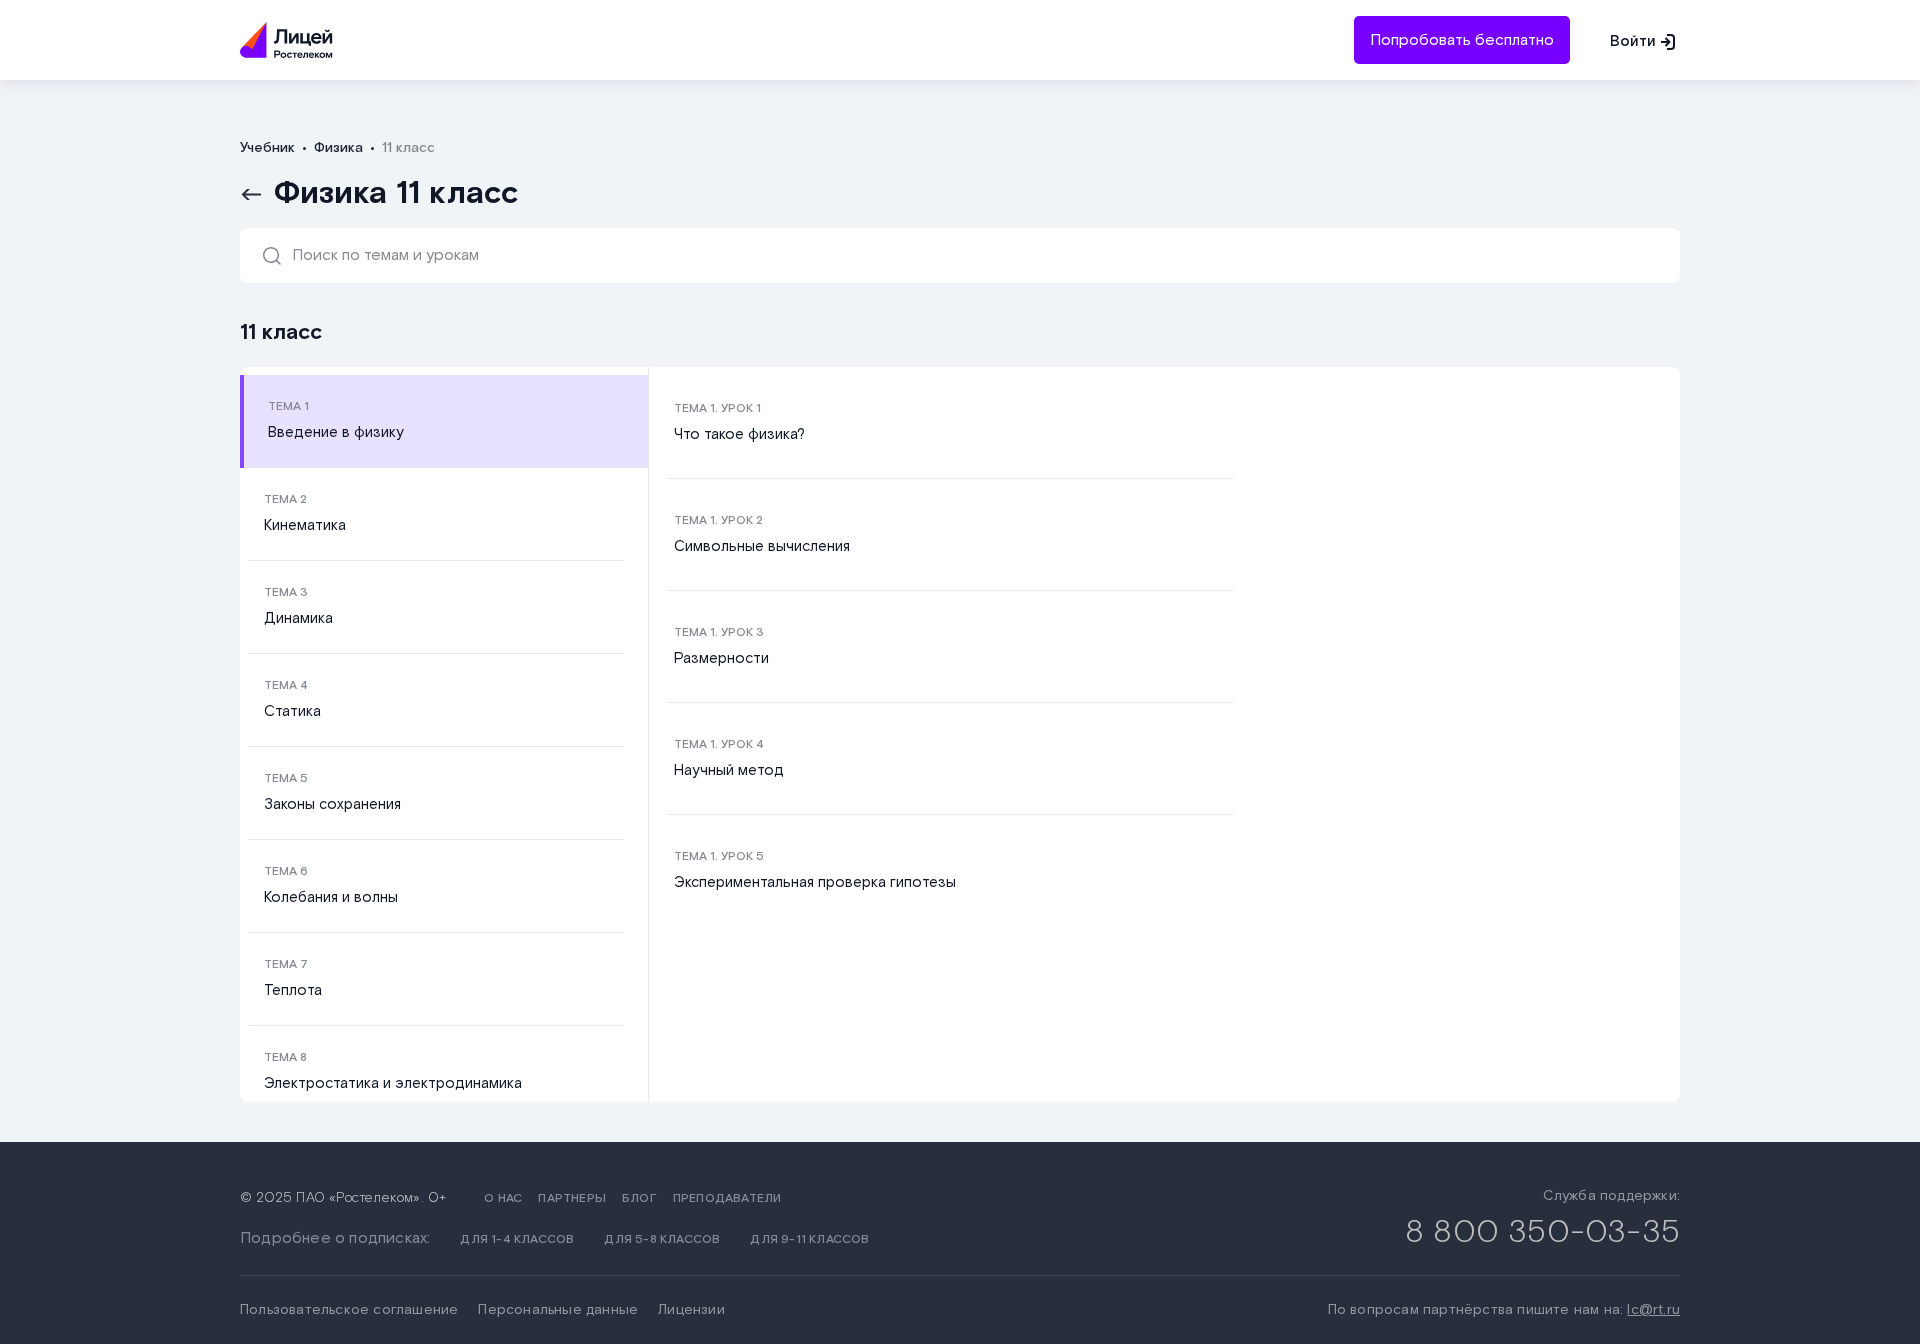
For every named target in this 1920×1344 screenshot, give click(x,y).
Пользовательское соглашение (349, 1310)
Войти (1633, 41)
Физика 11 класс (396, 194)
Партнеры (572, 1198)
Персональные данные (558, 1310)
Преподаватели (727, 1198)
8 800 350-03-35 (1542, 1232)
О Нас (503, 1198)
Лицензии (691, 1310)
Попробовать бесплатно (1462, 40)
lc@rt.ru (1653, 1310)
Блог (639, 1198)
